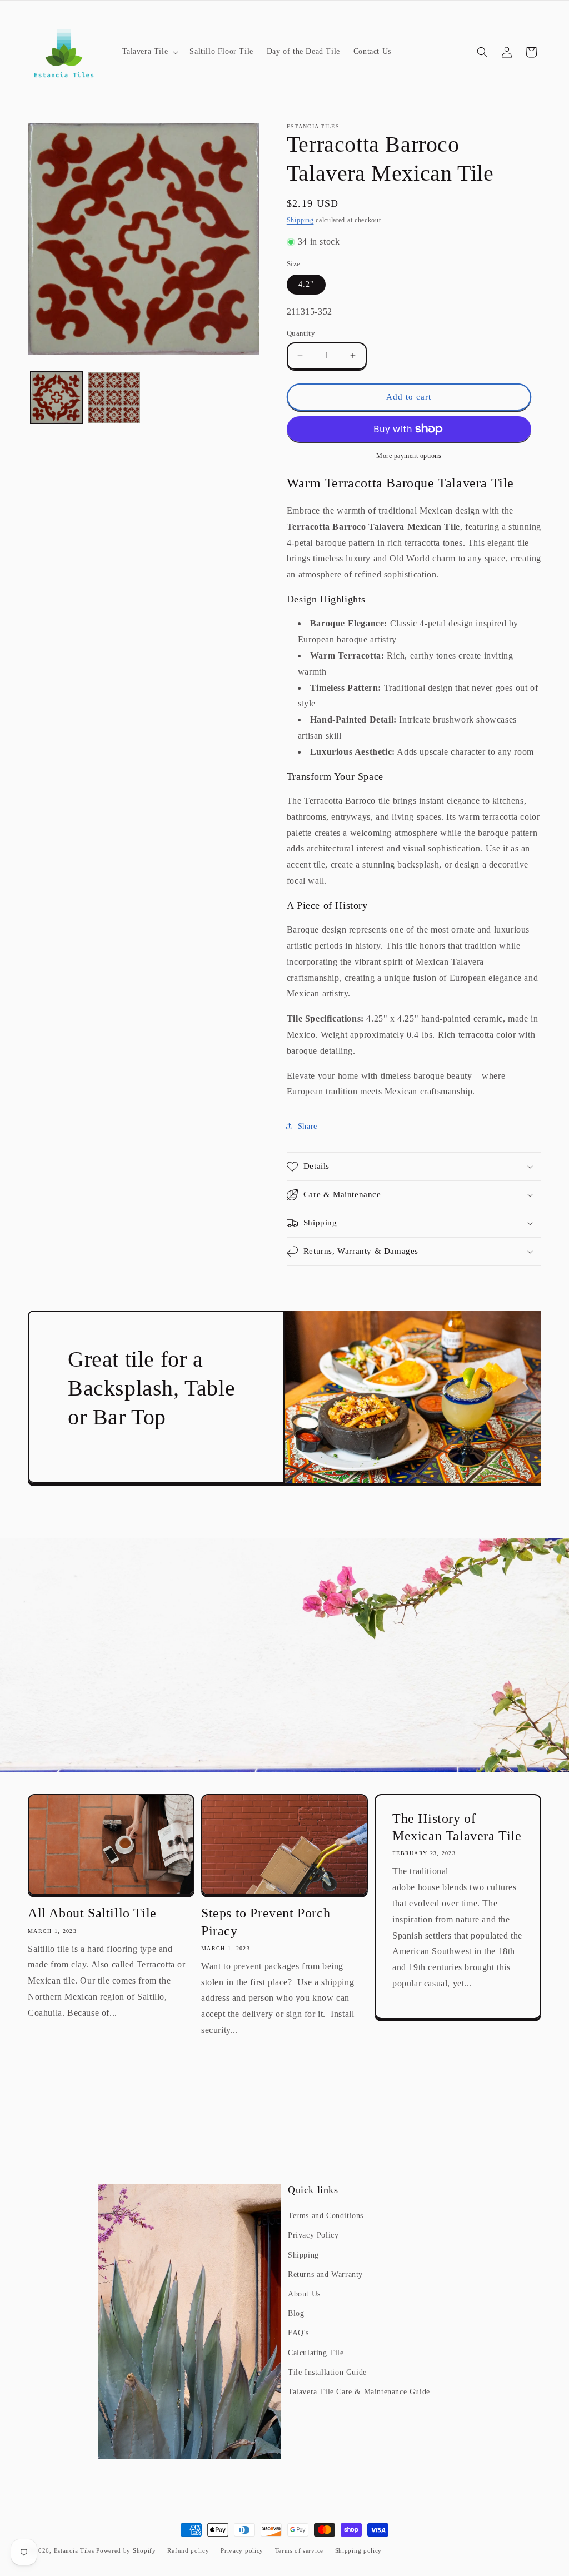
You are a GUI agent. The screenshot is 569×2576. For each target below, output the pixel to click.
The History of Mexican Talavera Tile (457, 1827)
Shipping (300, 220)
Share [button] (308, 1126)
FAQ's (298, 2333)
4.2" (306, 284)
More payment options (409, 456)
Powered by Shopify (126, 2550)
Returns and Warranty (325, 2274)
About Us (304, 2294)
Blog (296, 2313)
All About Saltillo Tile (92, 1913)
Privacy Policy (313, 2235)
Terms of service (299, 2550)
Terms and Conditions (326, 2216)
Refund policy (188, 2550)
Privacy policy (242, 2550)
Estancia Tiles (74, 2550)
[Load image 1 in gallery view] (56, 398)
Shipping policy (359, 2550)
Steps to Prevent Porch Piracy (266, 1922)
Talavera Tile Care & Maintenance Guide (359, 2392)
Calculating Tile (316, 2353)
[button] (149, 52)
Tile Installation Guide (327, 2372)
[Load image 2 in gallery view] (114, 398)
